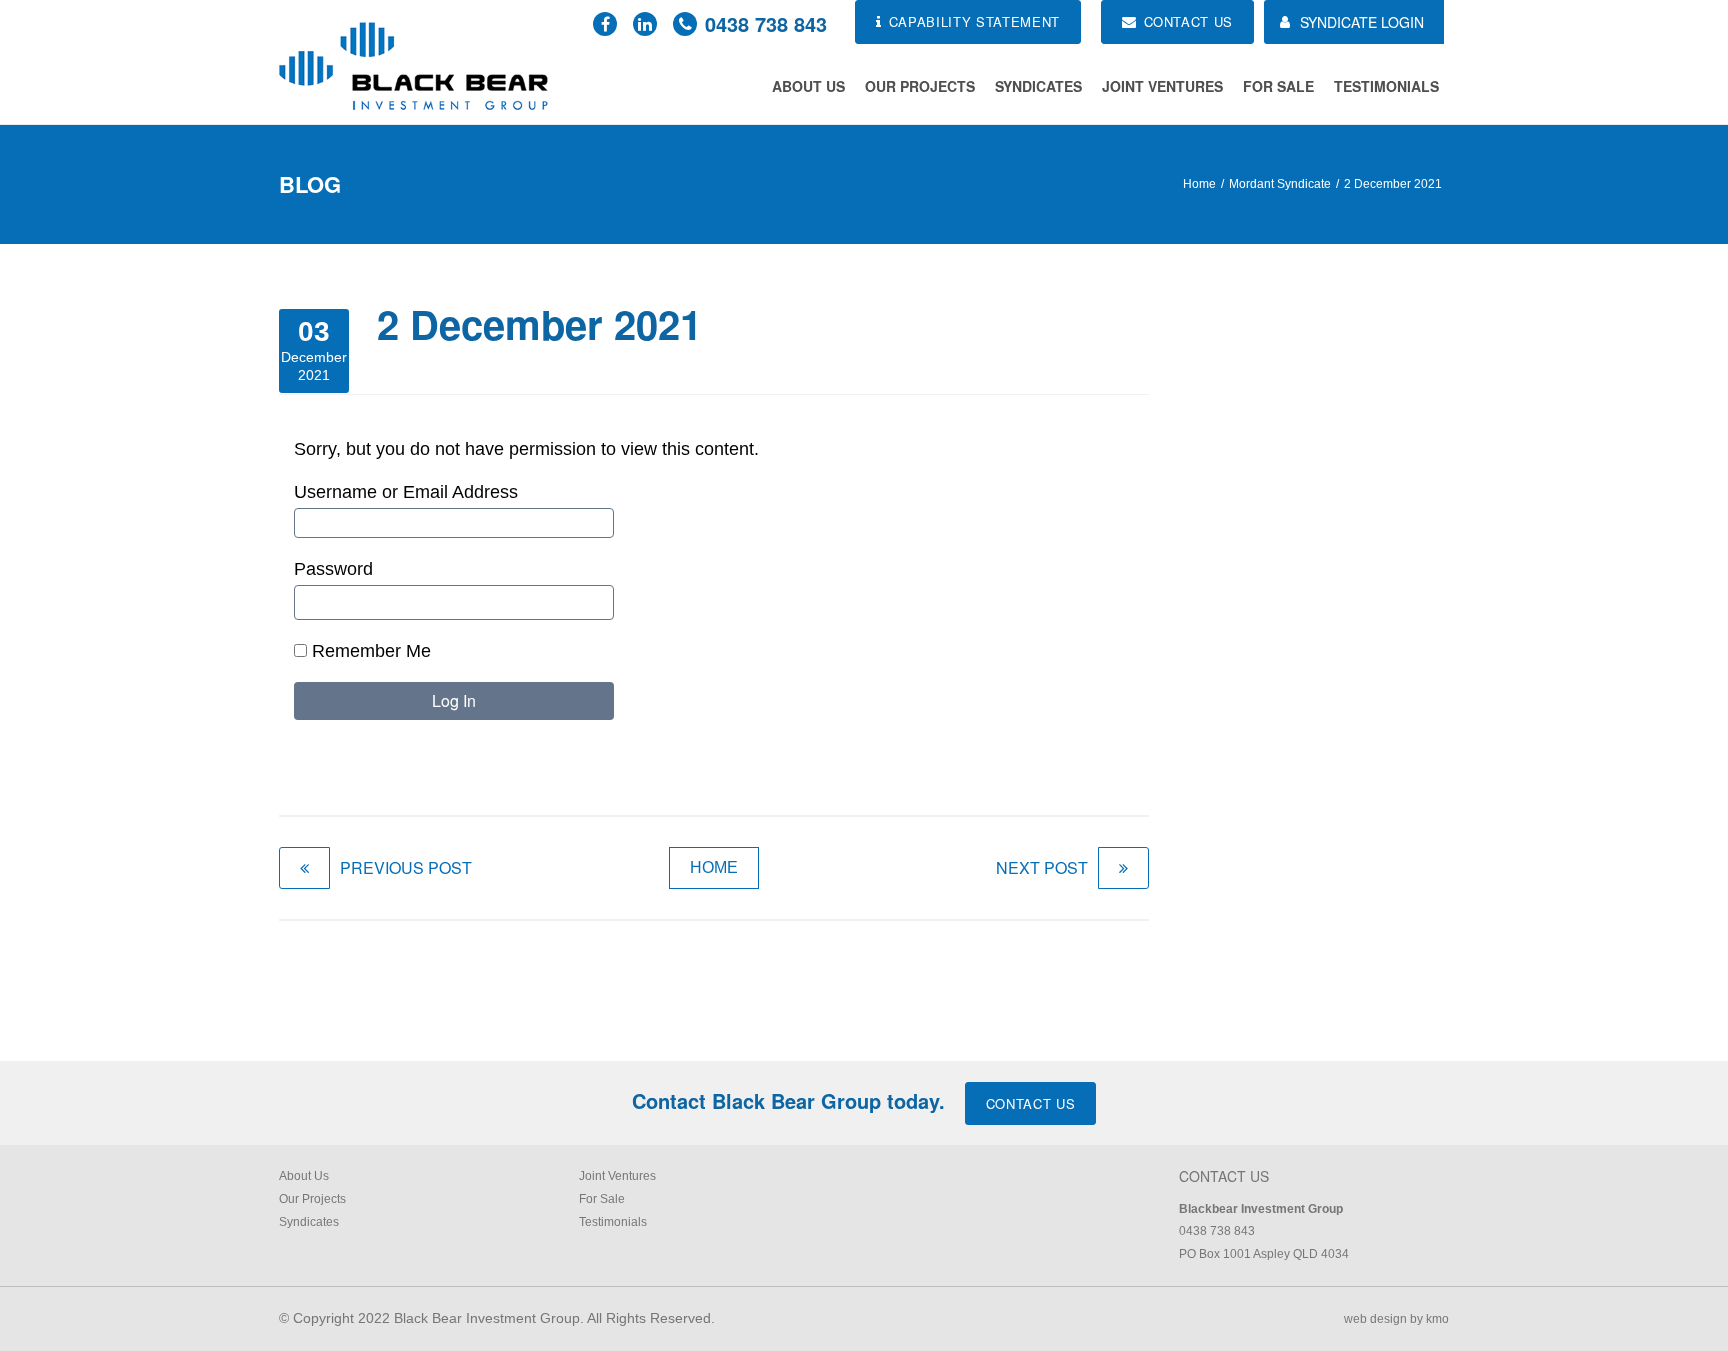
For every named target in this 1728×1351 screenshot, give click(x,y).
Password (333, 569)
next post (1042, 867)
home (714, 867)
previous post (406, 867)
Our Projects (920, 86)
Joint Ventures (1162, 86)
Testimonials (1386, 86)
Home (1199, 184)
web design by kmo (1396, 1319)
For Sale (1278, 86)
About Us (808, 86)
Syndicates (1038, 86)
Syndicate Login (1362, 22)
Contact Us (1031, 1103)
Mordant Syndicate (1280, 184)
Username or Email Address (406, 492)
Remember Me (369, 651)
